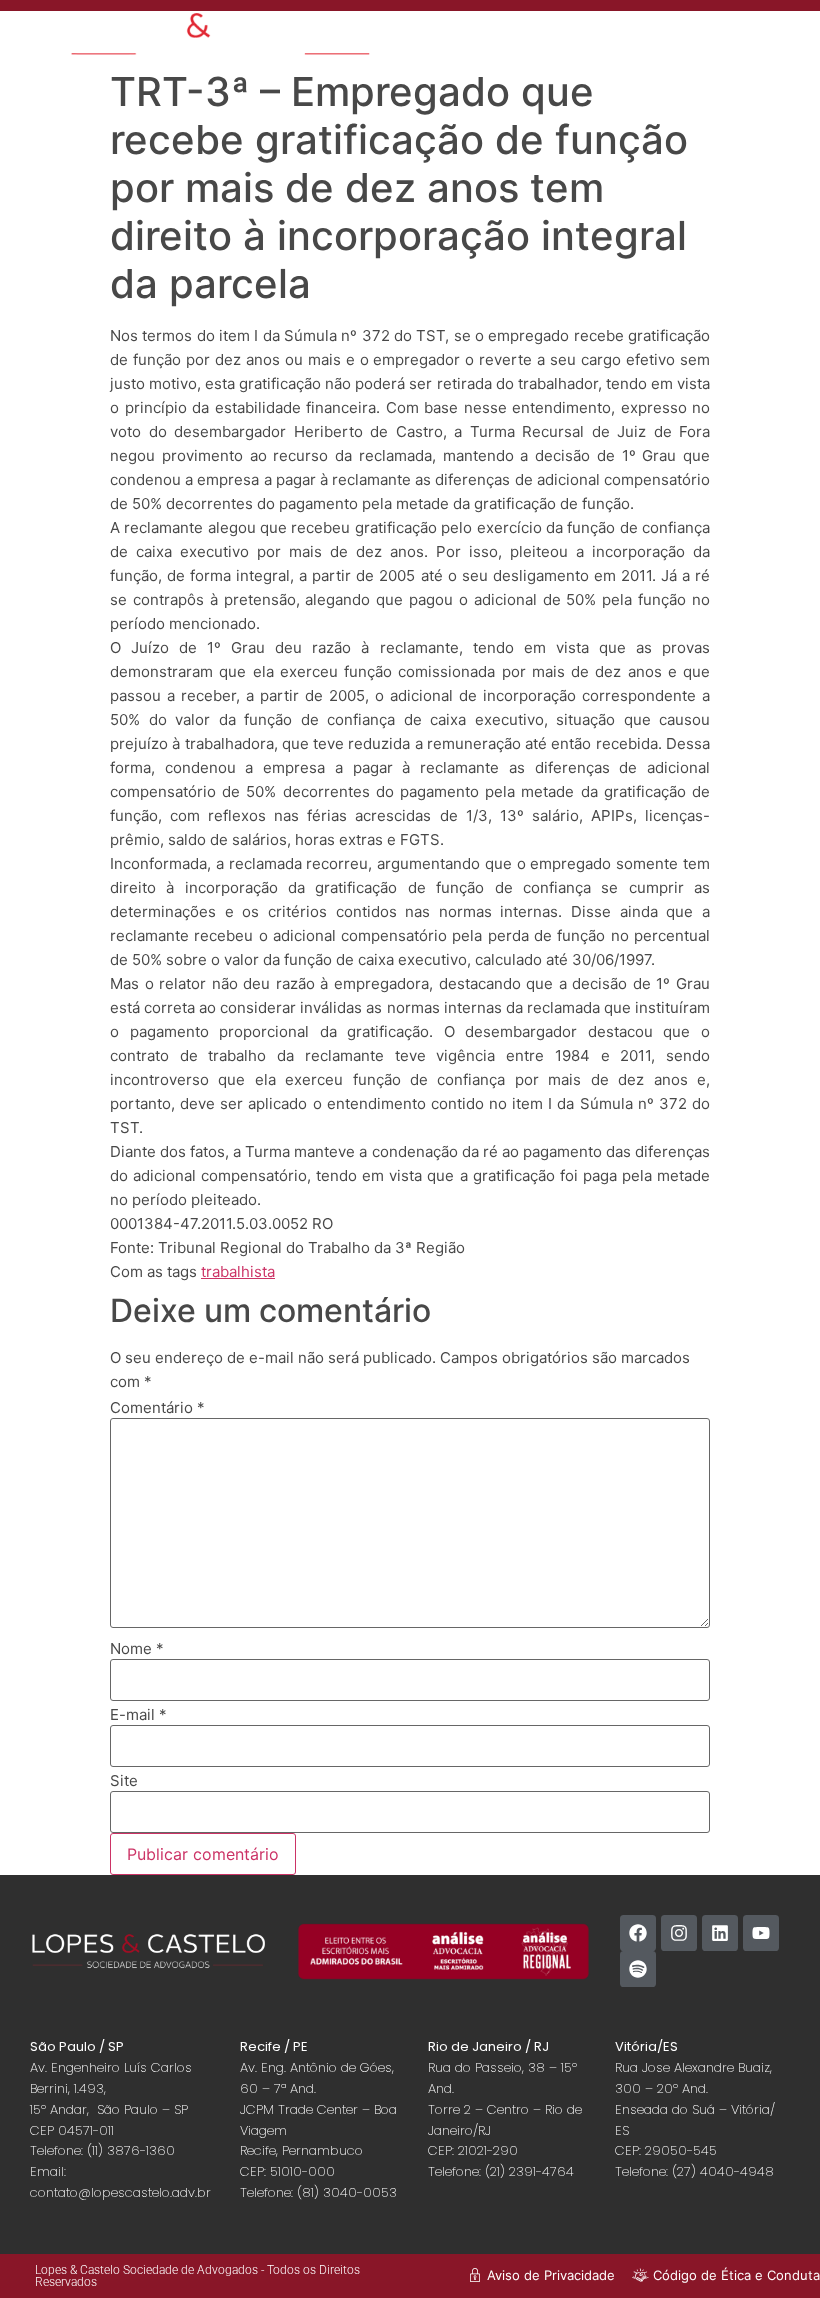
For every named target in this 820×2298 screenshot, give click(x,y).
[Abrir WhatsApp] (770, 2247)
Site (124, 1780)
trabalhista (238, 1271)
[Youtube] (761, 1933)
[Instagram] (679, 1933)
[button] (758, 42)
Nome (137, 1648)
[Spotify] (638, 1969)
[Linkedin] (720, 1933)
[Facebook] (638, 1933)
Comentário (157, 1407)
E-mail (138, 1714)
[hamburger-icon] (664, 35)
